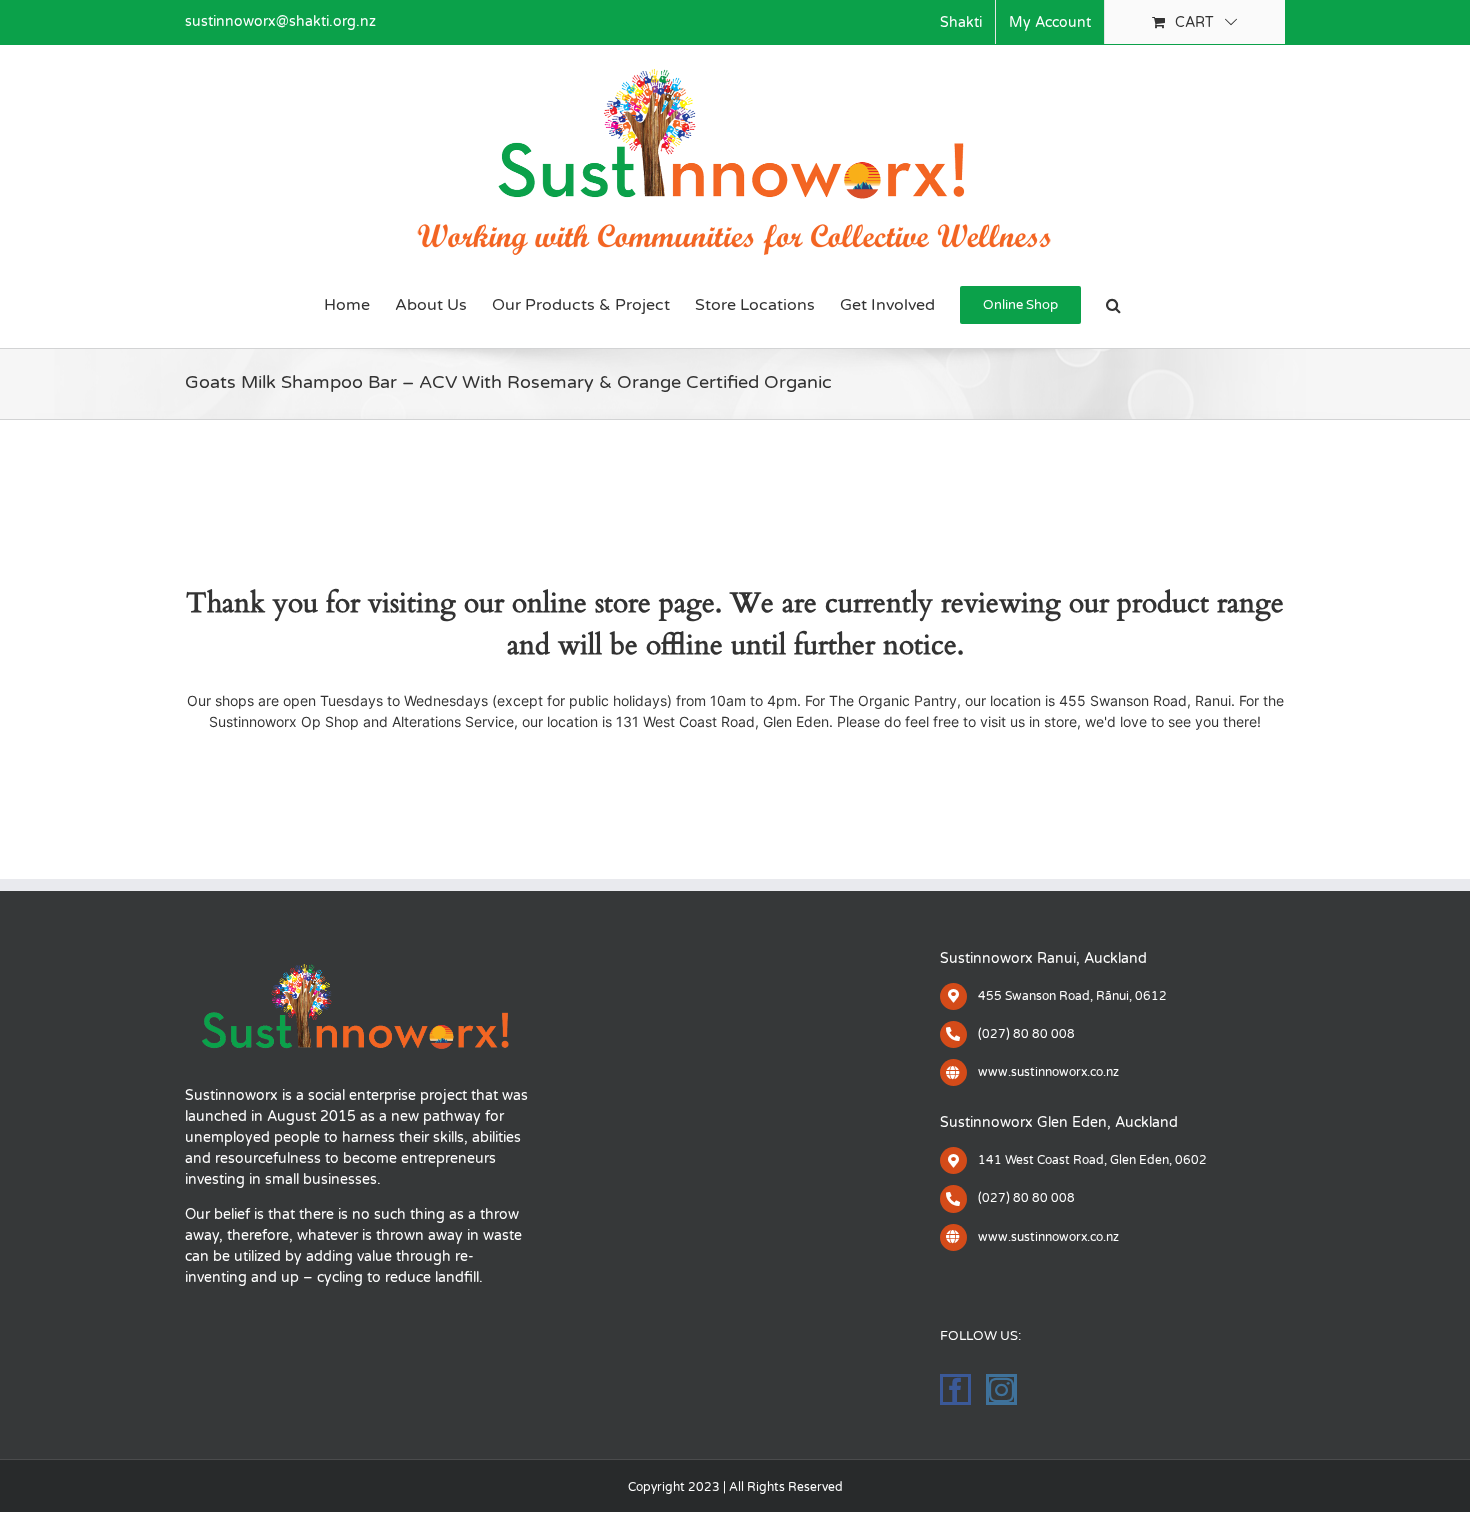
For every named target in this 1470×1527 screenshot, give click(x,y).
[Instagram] (1001, 1389)
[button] (1113, 305)
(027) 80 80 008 (1026, 1034)
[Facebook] (955, 1389)
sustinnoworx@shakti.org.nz (280, 21)
